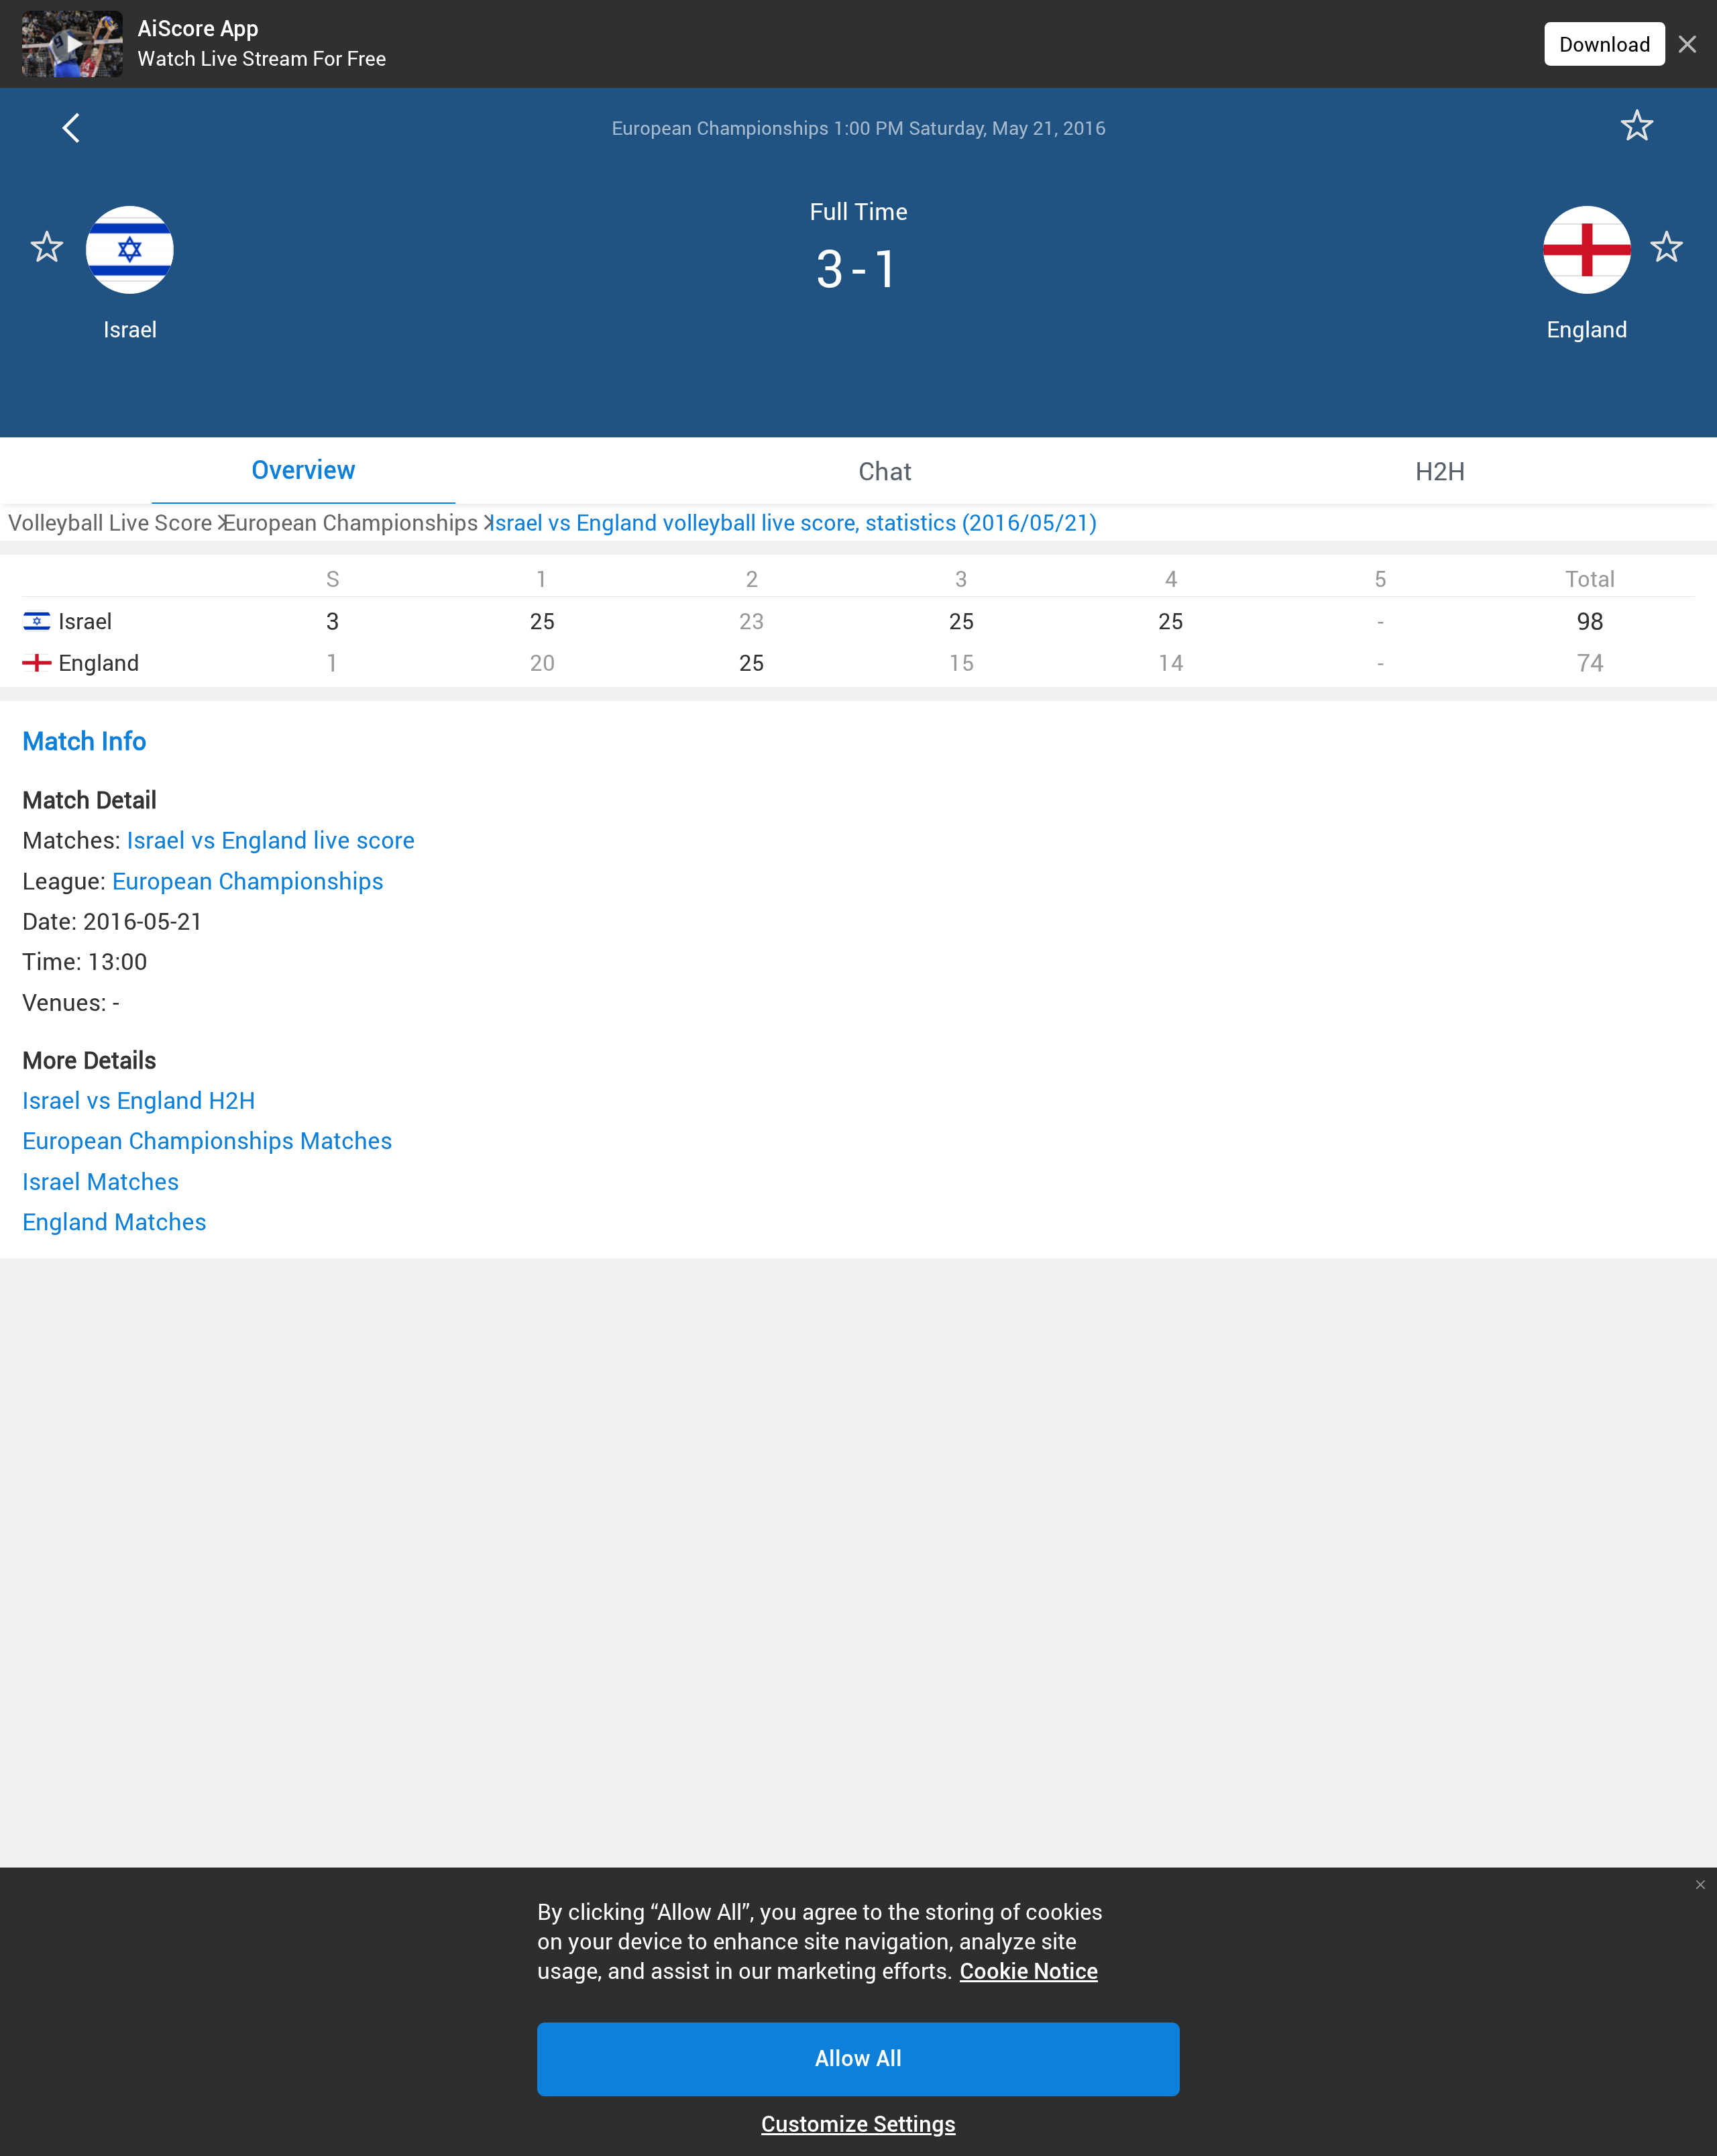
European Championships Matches (207, 1140)
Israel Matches (101, 1181)
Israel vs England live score (271, 840)
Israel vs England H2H (139, 1100)
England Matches (114, 1221)
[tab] (303, 470)
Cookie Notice (1029, 1972)
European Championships (248, 880)
